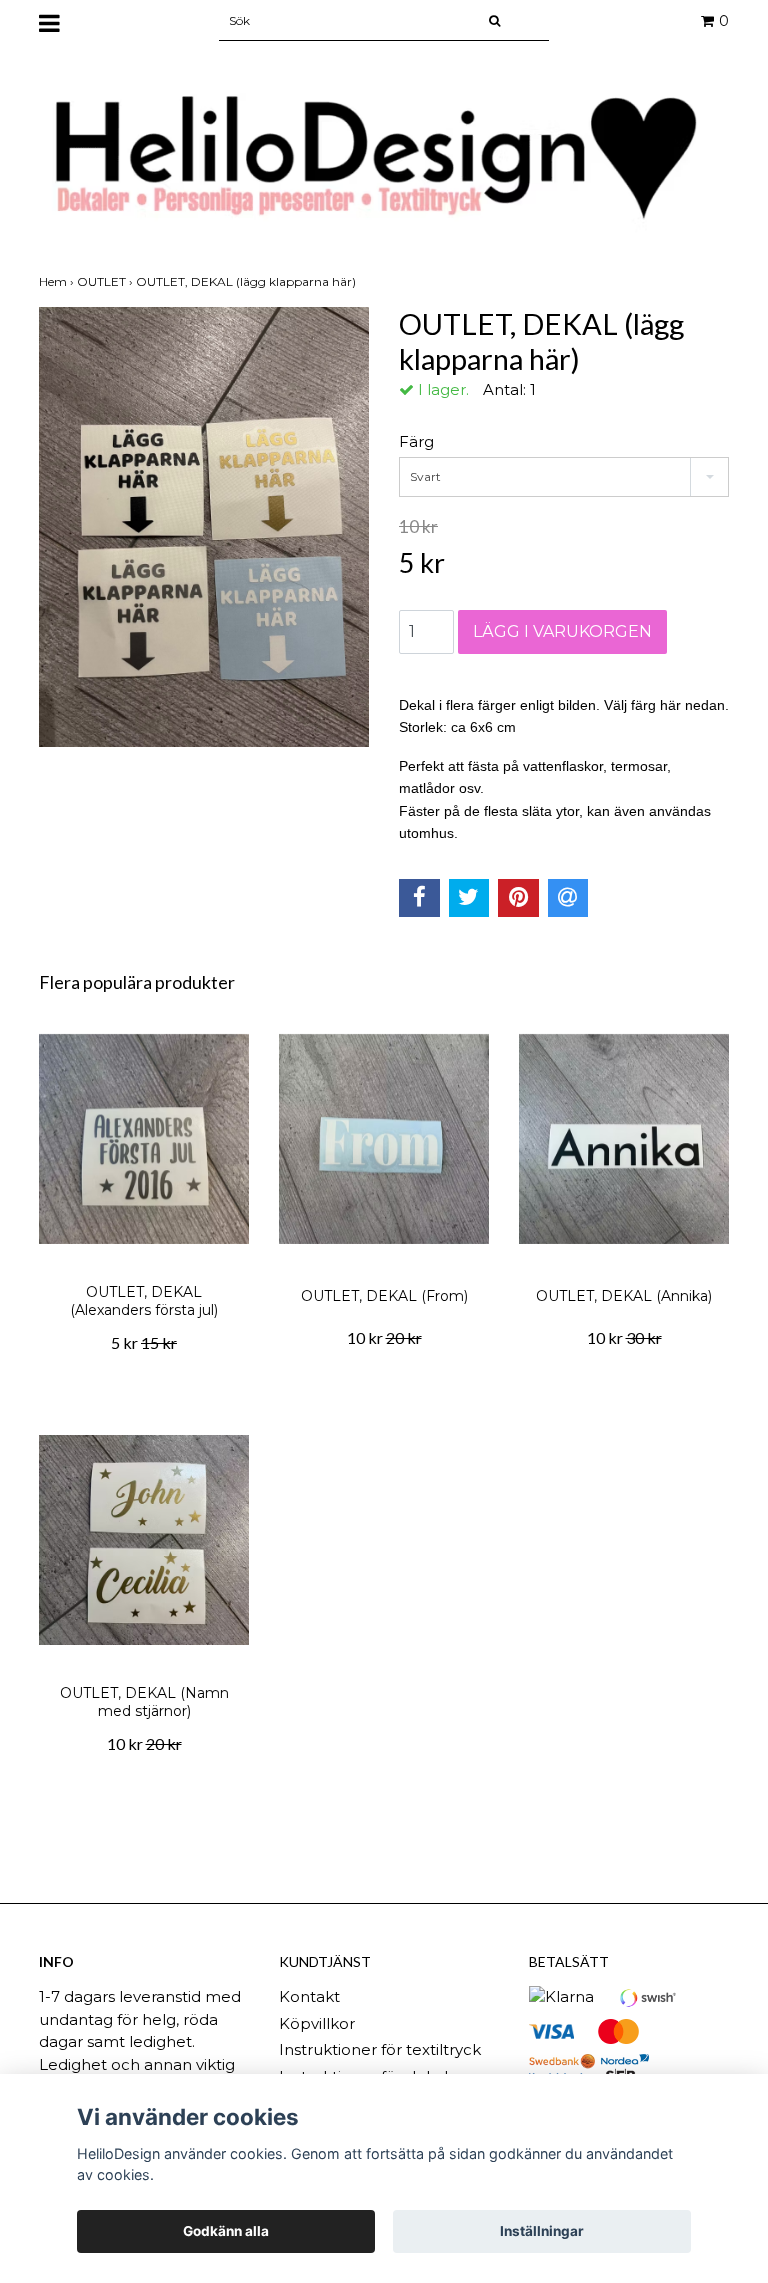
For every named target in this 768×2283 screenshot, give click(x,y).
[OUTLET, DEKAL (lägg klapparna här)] (204, 527)
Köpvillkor (317, 2023)
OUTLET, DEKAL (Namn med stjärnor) (144, 1702)
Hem (58, 281)
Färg (416, 441)
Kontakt (309, 1996)
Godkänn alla (226, 2231)
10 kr (384, 1337)
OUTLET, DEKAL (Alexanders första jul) (144, 1301)
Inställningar (542, 2231)
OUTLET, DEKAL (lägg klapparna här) (247, 281)
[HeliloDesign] (384, 158)
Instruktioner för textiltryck (380, 2049)
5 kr (144, 1342)
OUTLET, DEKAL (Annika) (624, 1296)
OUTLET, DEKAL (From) (384, 1296)
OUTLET (106, 281)
